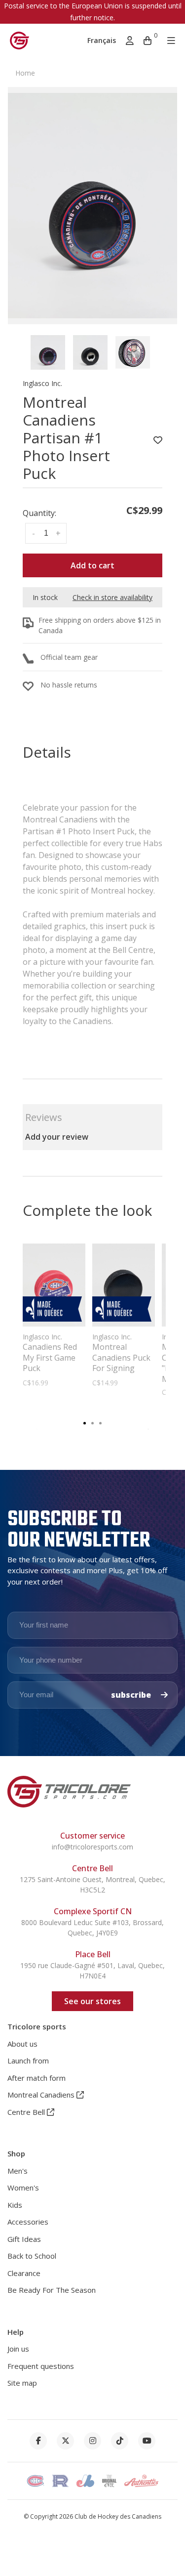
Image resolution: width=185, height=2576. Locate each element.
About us (22, 2044)
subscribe (132, 1695)
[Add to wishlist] (158, 440)
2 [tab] (93, 1422)
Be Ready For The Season (52, 2290)
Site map (22, 2383)
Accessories (28, 2222)
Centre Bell (27, 2112)
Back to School (32, 2256)
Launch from (28, 2061)
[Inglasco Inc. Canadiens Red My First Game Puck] (54, 1285)
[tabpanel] (92, 206)
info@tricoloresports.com (92, 1847)
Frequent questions (41, 2366)
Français (102, 40)
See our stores (92, 2001)
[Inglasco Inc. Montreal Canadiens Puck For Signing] (124, 1285)
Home (25, 73)
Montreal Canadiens (42, 2095)
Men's (18, 2171)
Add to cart (92, 565)
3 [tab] (101, 1422)
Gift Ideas (24, 2239)
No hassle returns (69, 685)
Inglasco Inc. (42, 383)
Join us (18, 2349)
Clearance (24, 2273)
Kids (15, 2205)
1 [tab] (85, 1422)
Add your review (57, 1137)
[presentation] (48, 352)
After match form (37, 2078)
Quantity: (39, 513)
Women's (23, 2188)
